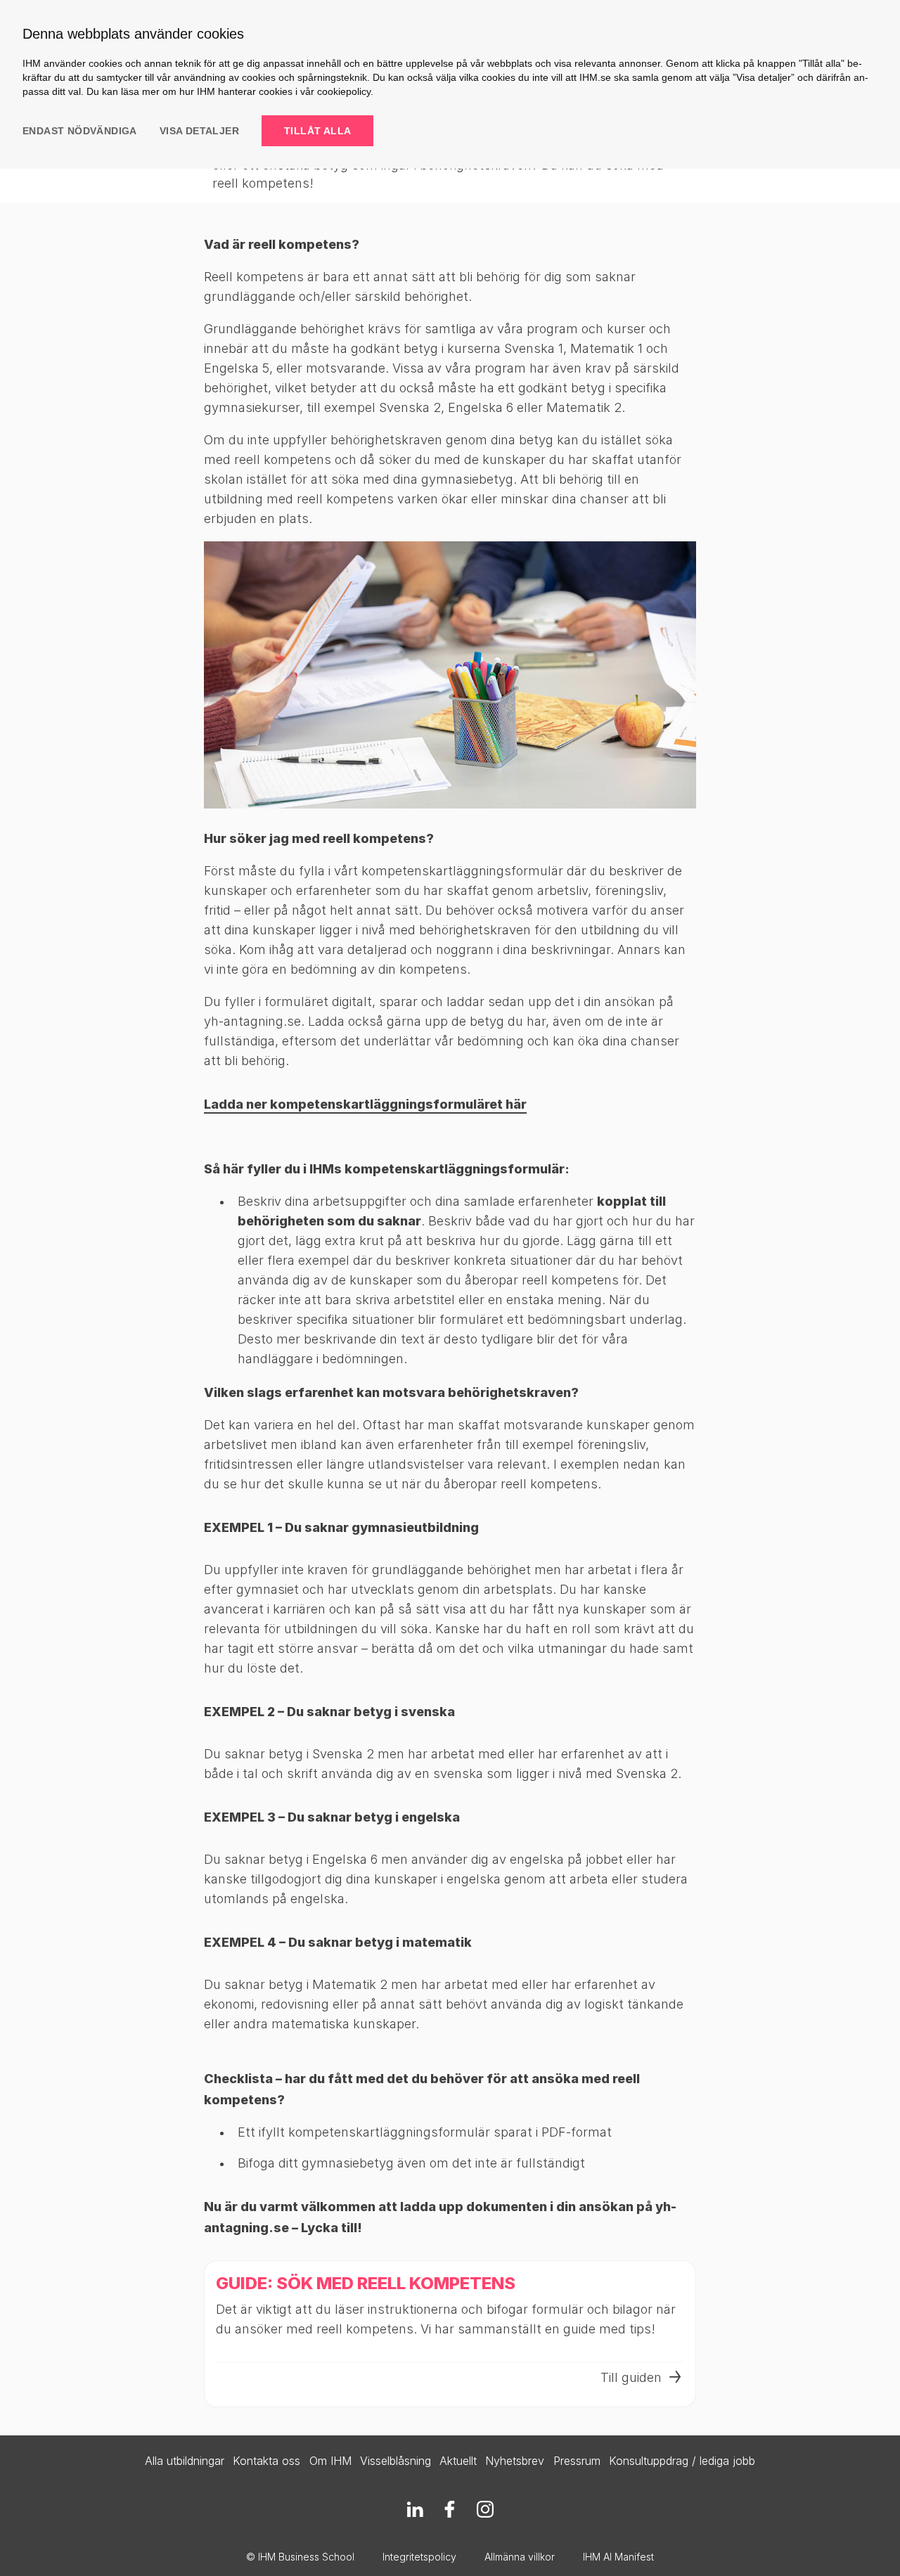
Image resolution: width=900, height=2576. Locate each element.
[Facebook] (450, 2509)
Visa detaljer (199, 131)
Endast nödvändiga (80, 131)
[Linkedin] (415, 2509)
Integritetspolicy (419, 2557)
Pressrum (577, 2461)
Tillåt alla (317, 131)
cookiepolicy (344, 91)
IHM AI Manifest (618, 2557)
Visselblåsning (396, 2461)
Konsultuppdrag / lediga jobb (682, 2461)
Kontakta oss (266, 2461)
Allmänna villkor (520, 2557)
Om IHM (330, 2461)
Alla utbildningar (185, 2461)
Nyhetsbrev (515, 2461)
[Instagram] (485, 2509)
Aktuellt (458, 2461)
